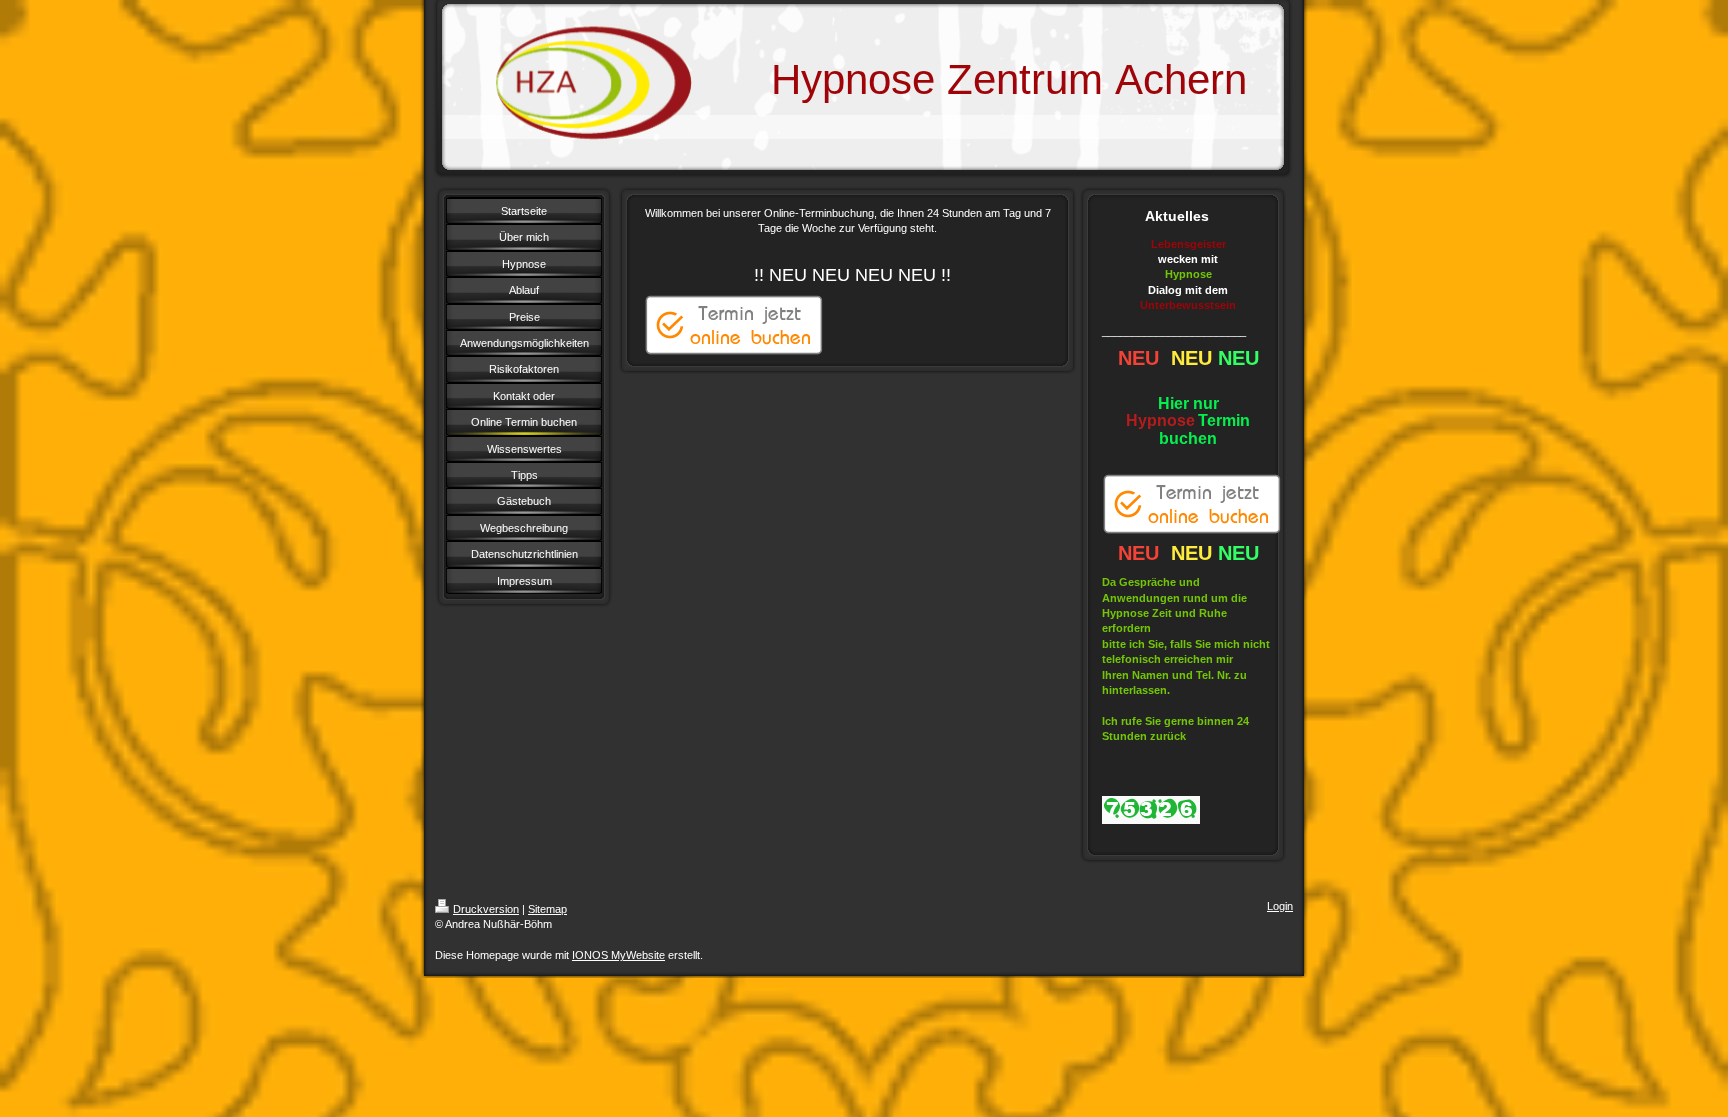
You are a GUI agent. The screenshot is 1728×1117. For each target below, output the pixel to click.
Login (1280, 906)
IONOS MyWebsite (618, 955)
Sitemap (547, 909)
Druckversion (486, 909)
